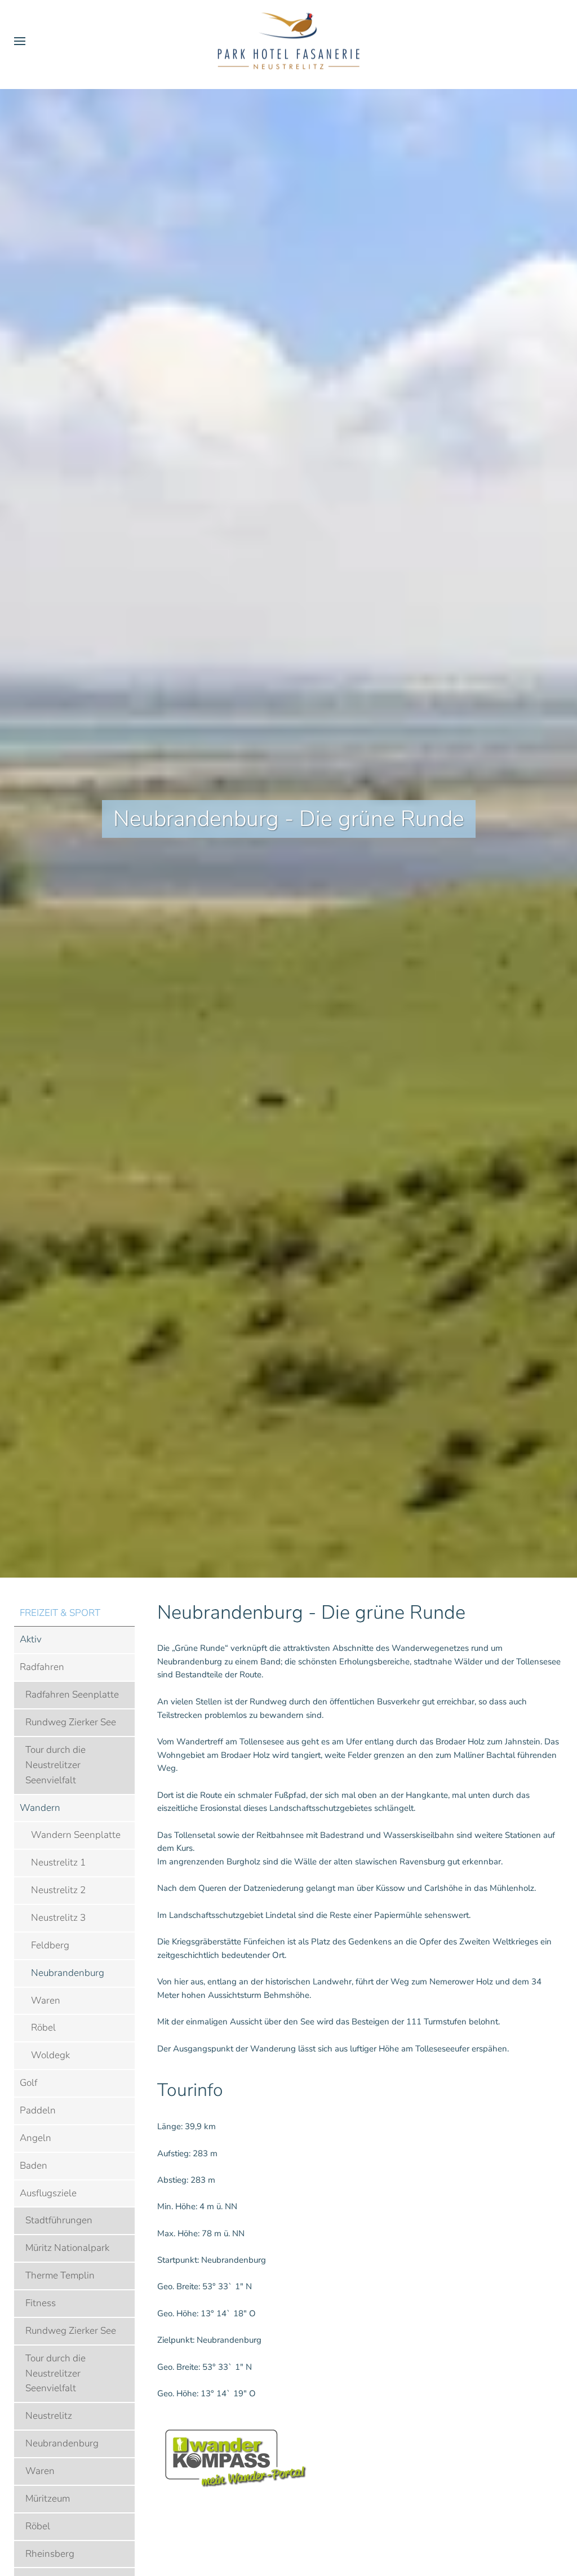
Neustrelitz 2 (58, 1890)
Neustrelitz (49, 2416)
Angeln (35, 2138)
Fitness (41, 2303)
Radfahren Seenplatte (72, 1695)
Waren (46, 2000)
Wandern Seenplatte (76, 1835)
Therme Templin (60, 2275)
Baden (34, 2166)
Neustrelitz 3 (58, 1918)
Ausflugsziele (48, 2193)
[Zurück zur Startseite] (288, 41)
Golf (28, 2083)
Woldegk (50, 2055)
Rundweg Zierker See (71, 1722)
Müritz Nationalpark (67, 2248)
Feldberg (50, 1945)
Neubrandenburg (68, 1973)
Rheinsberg (50, 2554)
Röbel (43, 2028)
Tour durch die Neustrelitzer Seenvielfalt (56, 1765)
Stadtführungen (59, 2220)
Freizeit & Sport (60, 1613)
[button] (20, 41)
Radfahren (42, 1667)
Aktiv (31, 1639)
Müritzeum (48, 2499)
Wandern (40, 1808)
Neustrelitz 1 (58, 1862)
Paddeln (38, 2110)
